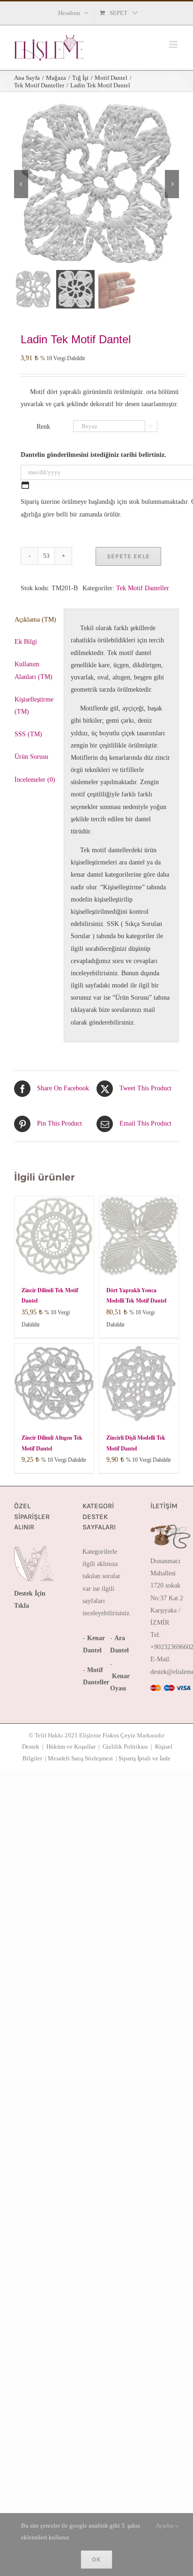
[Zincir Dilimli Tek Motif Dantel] (54, 1236)
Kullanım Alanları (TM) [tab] (33, 670)
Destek (31, 1747)
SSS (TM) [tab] (28, 734)
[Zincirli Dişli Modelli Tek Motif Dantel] (139, 1384)
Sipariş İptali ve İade (145, 1758)
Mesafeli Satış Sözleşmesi (80, 1758)
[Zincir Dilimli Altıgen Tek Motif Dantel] (54, 1384)
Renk (43, 427)
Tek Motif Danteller (143, 588)
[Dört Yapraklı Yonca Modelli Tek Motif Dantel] (139, 1236)
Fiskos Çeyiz (119, 1735)
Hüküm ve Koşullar (71, 1747)
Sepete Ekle (128, 556)
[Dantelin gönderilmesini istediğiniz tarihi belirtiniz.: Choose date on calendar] (25, 485)
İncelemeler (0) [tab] (35, 780)
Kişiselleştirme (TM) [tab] (34, 706)
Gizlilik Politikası (125, 1747)
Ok (96, 2559)
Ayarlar (165, 2526)
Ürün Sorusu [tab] (31, 757)
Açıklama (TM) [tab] (35, 620)
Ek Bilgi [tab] (26, 642)
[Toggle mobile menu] (174, 44)
